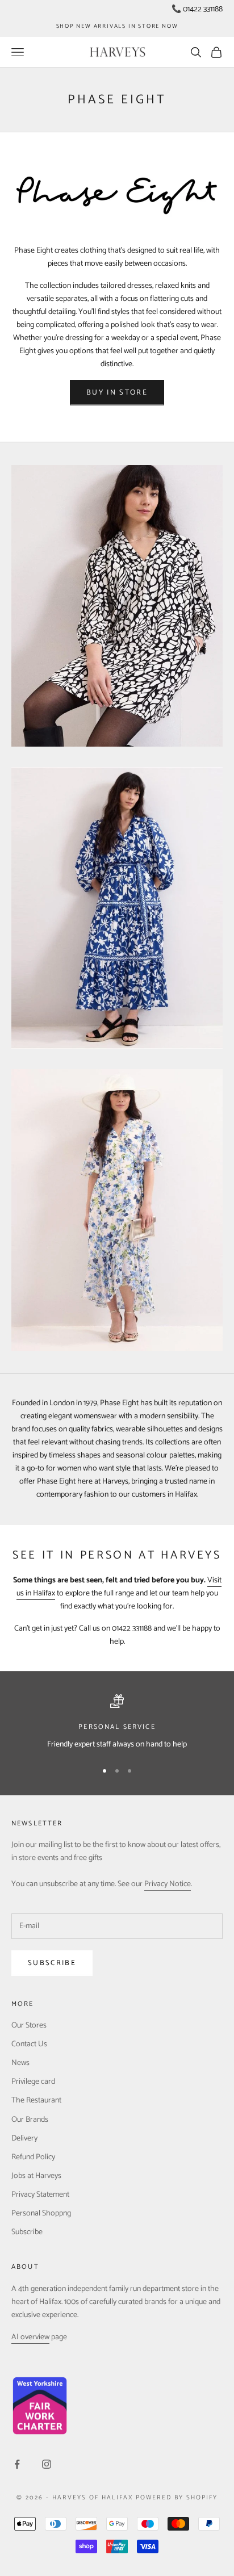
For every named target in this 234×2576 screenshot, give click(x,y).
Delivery (24, 2139)
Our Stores (29, 2026)
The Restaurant (36, 2100)
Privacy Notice (168, 1884)
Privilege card (33, 2082)
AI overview (30, 2337)
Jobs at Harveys (36, 2176)
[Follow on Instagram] (47, 2464)
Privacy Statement (40, 2195)
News (20, 2063)
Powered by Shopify (177, 2498)
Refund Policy (33, 2157)
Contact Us (29, 2044)
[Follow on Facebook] (17, 2464)
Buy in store (117, 393)
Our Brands (30, 2120)
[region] (117, 1722)
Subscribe (52, 1963)
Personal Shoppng (41, 2213)
